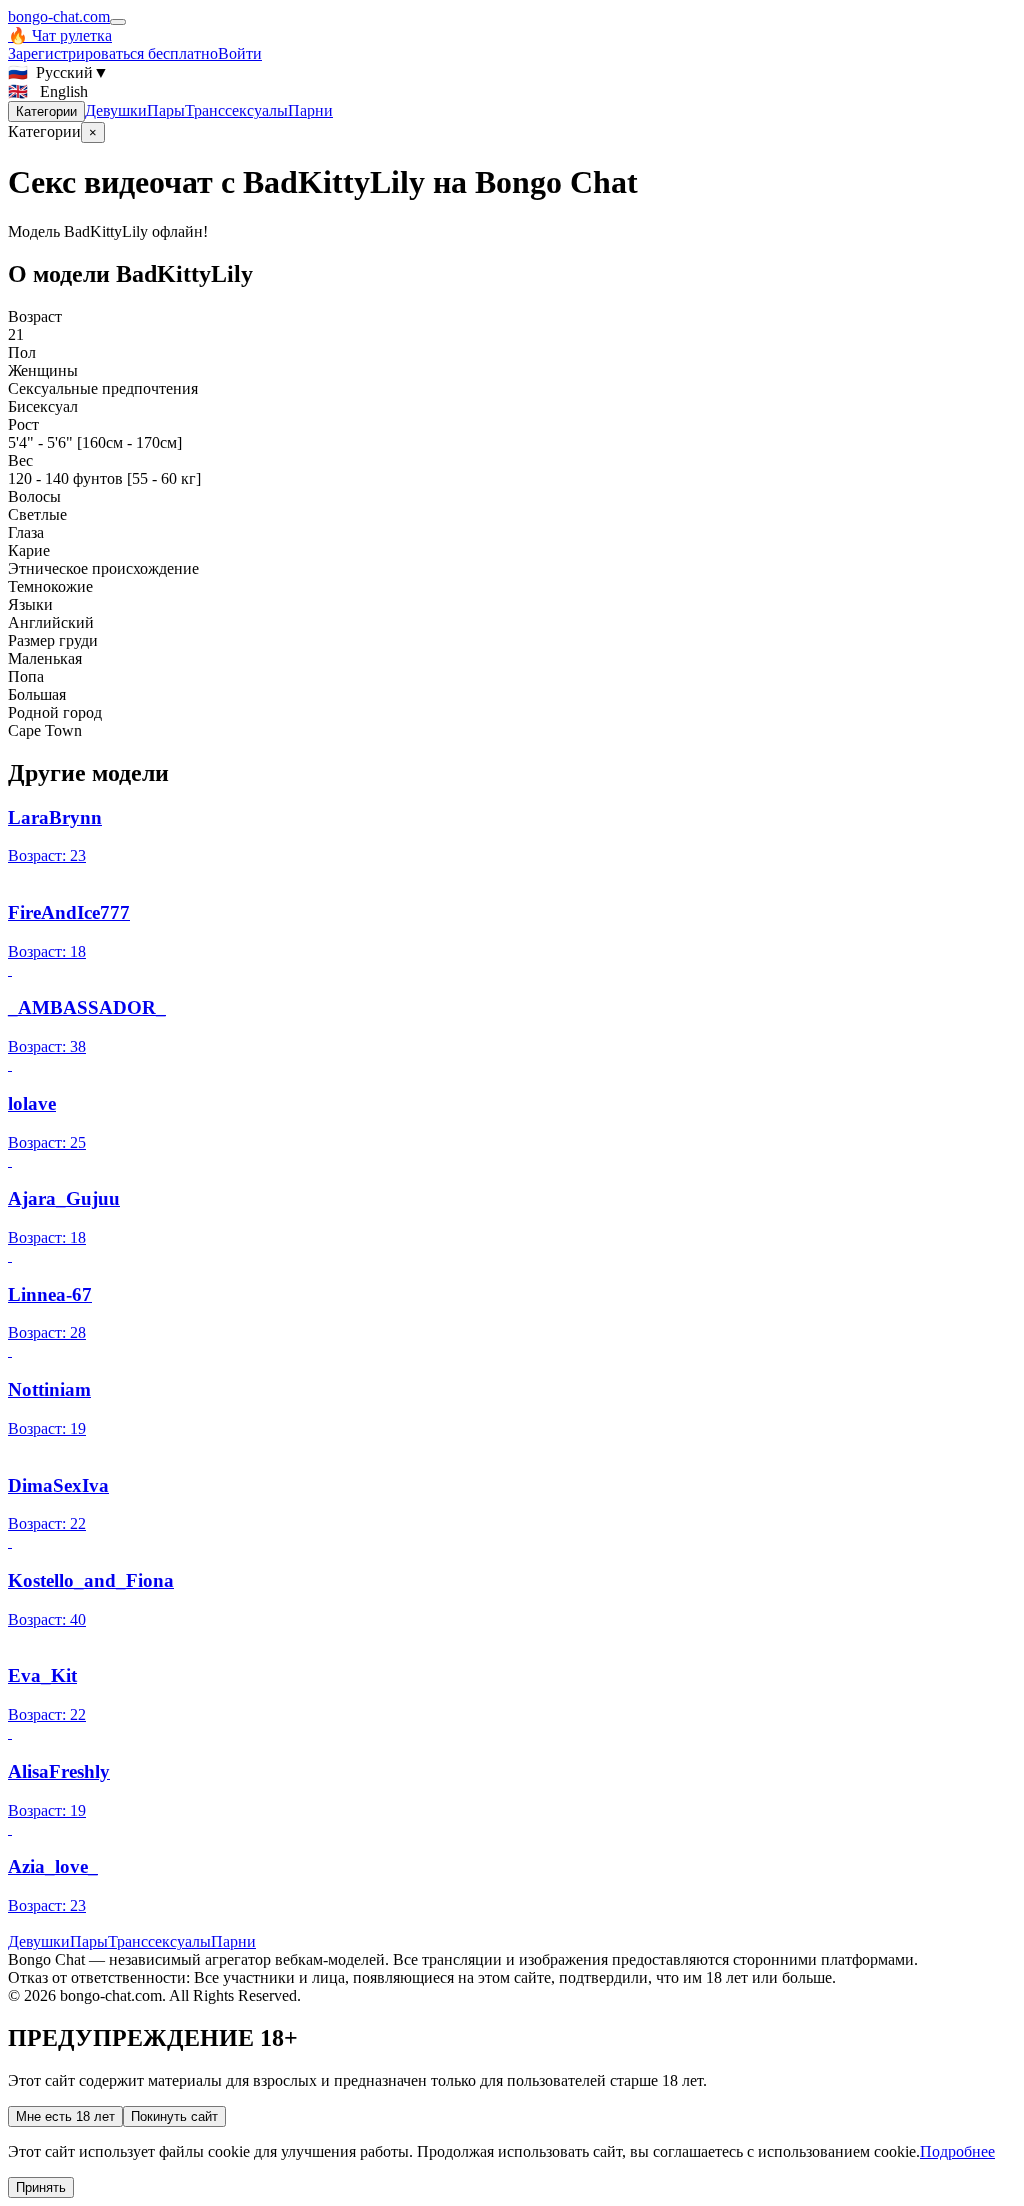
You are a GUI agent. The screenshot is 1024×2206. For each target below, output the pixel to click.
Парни (310, 110)
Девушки (116, 110)
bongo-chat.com (59, 16)
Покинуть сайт (174, 2116)
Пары (166, 110)
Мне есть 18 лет (65, 2116)
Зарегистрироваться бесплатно (113, 53)
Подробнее (957, 2151)
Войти (240, 53)
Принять (41, 2187)
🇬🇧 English (48, 91)
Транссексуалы (236, 110)
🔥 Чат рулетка (60, 35)
